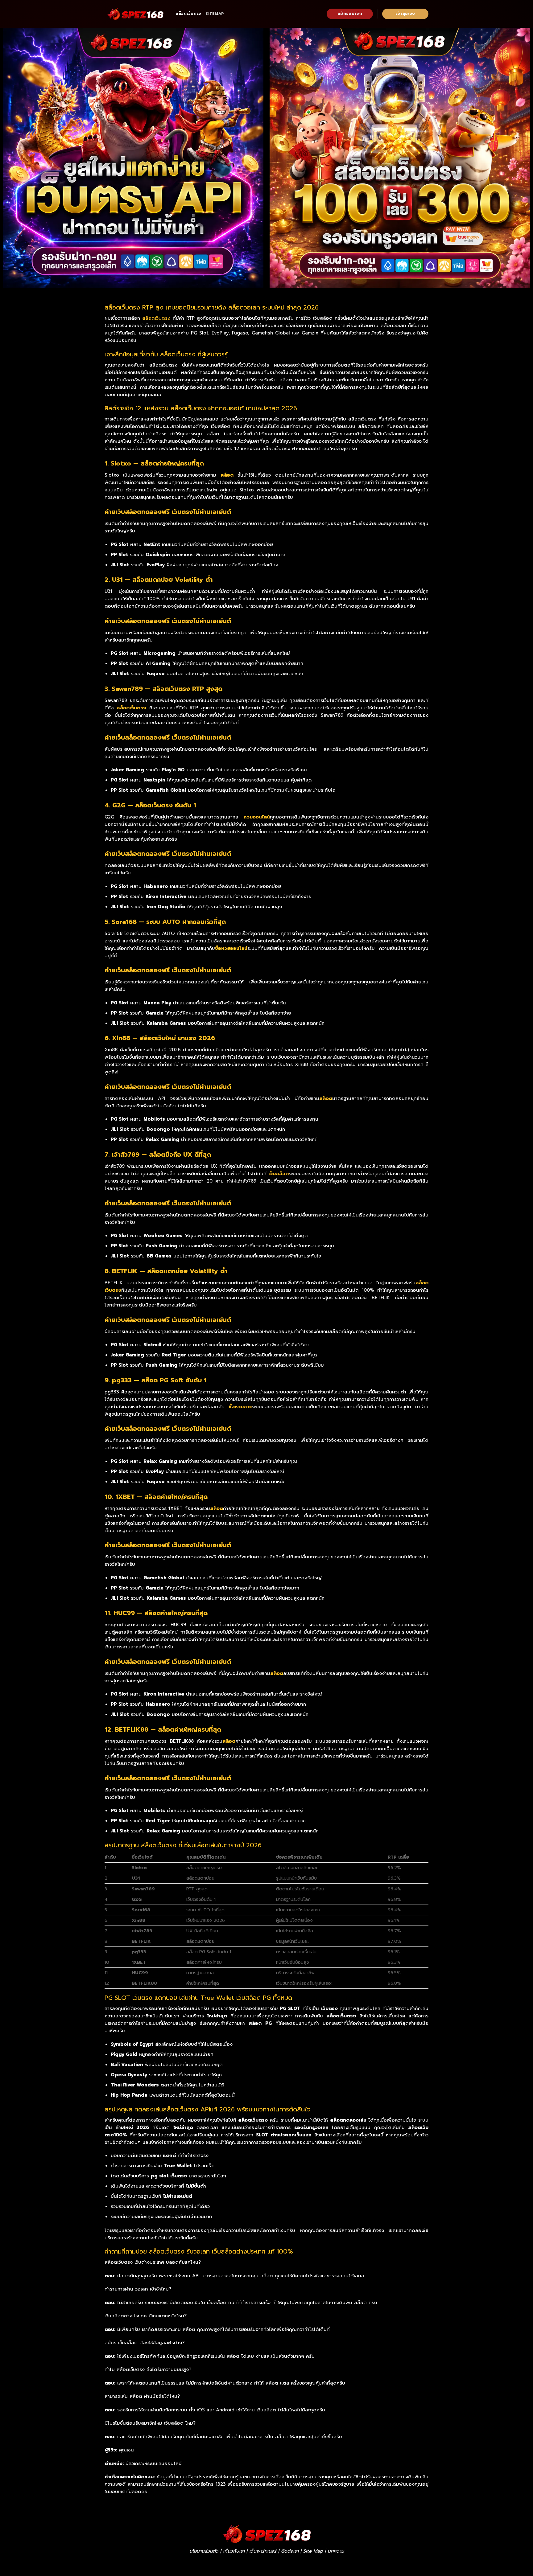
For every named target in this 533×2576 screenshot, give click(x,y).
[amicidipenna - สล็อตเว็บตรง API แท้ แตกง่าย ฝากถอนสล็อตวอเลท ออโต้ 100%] (135, 14)
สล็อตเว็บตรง (188, 14)
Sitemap (215, 14)
